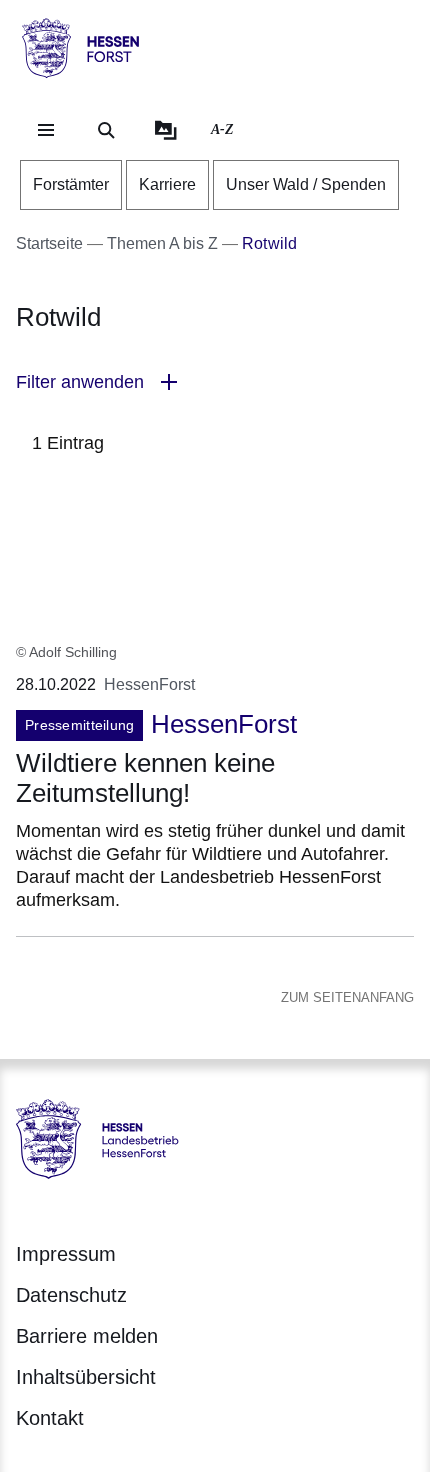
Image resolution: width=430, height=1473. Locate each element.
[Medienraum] (166, 130)
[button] (215, 382)
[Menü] (46, 130)
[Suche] (106, 130)
